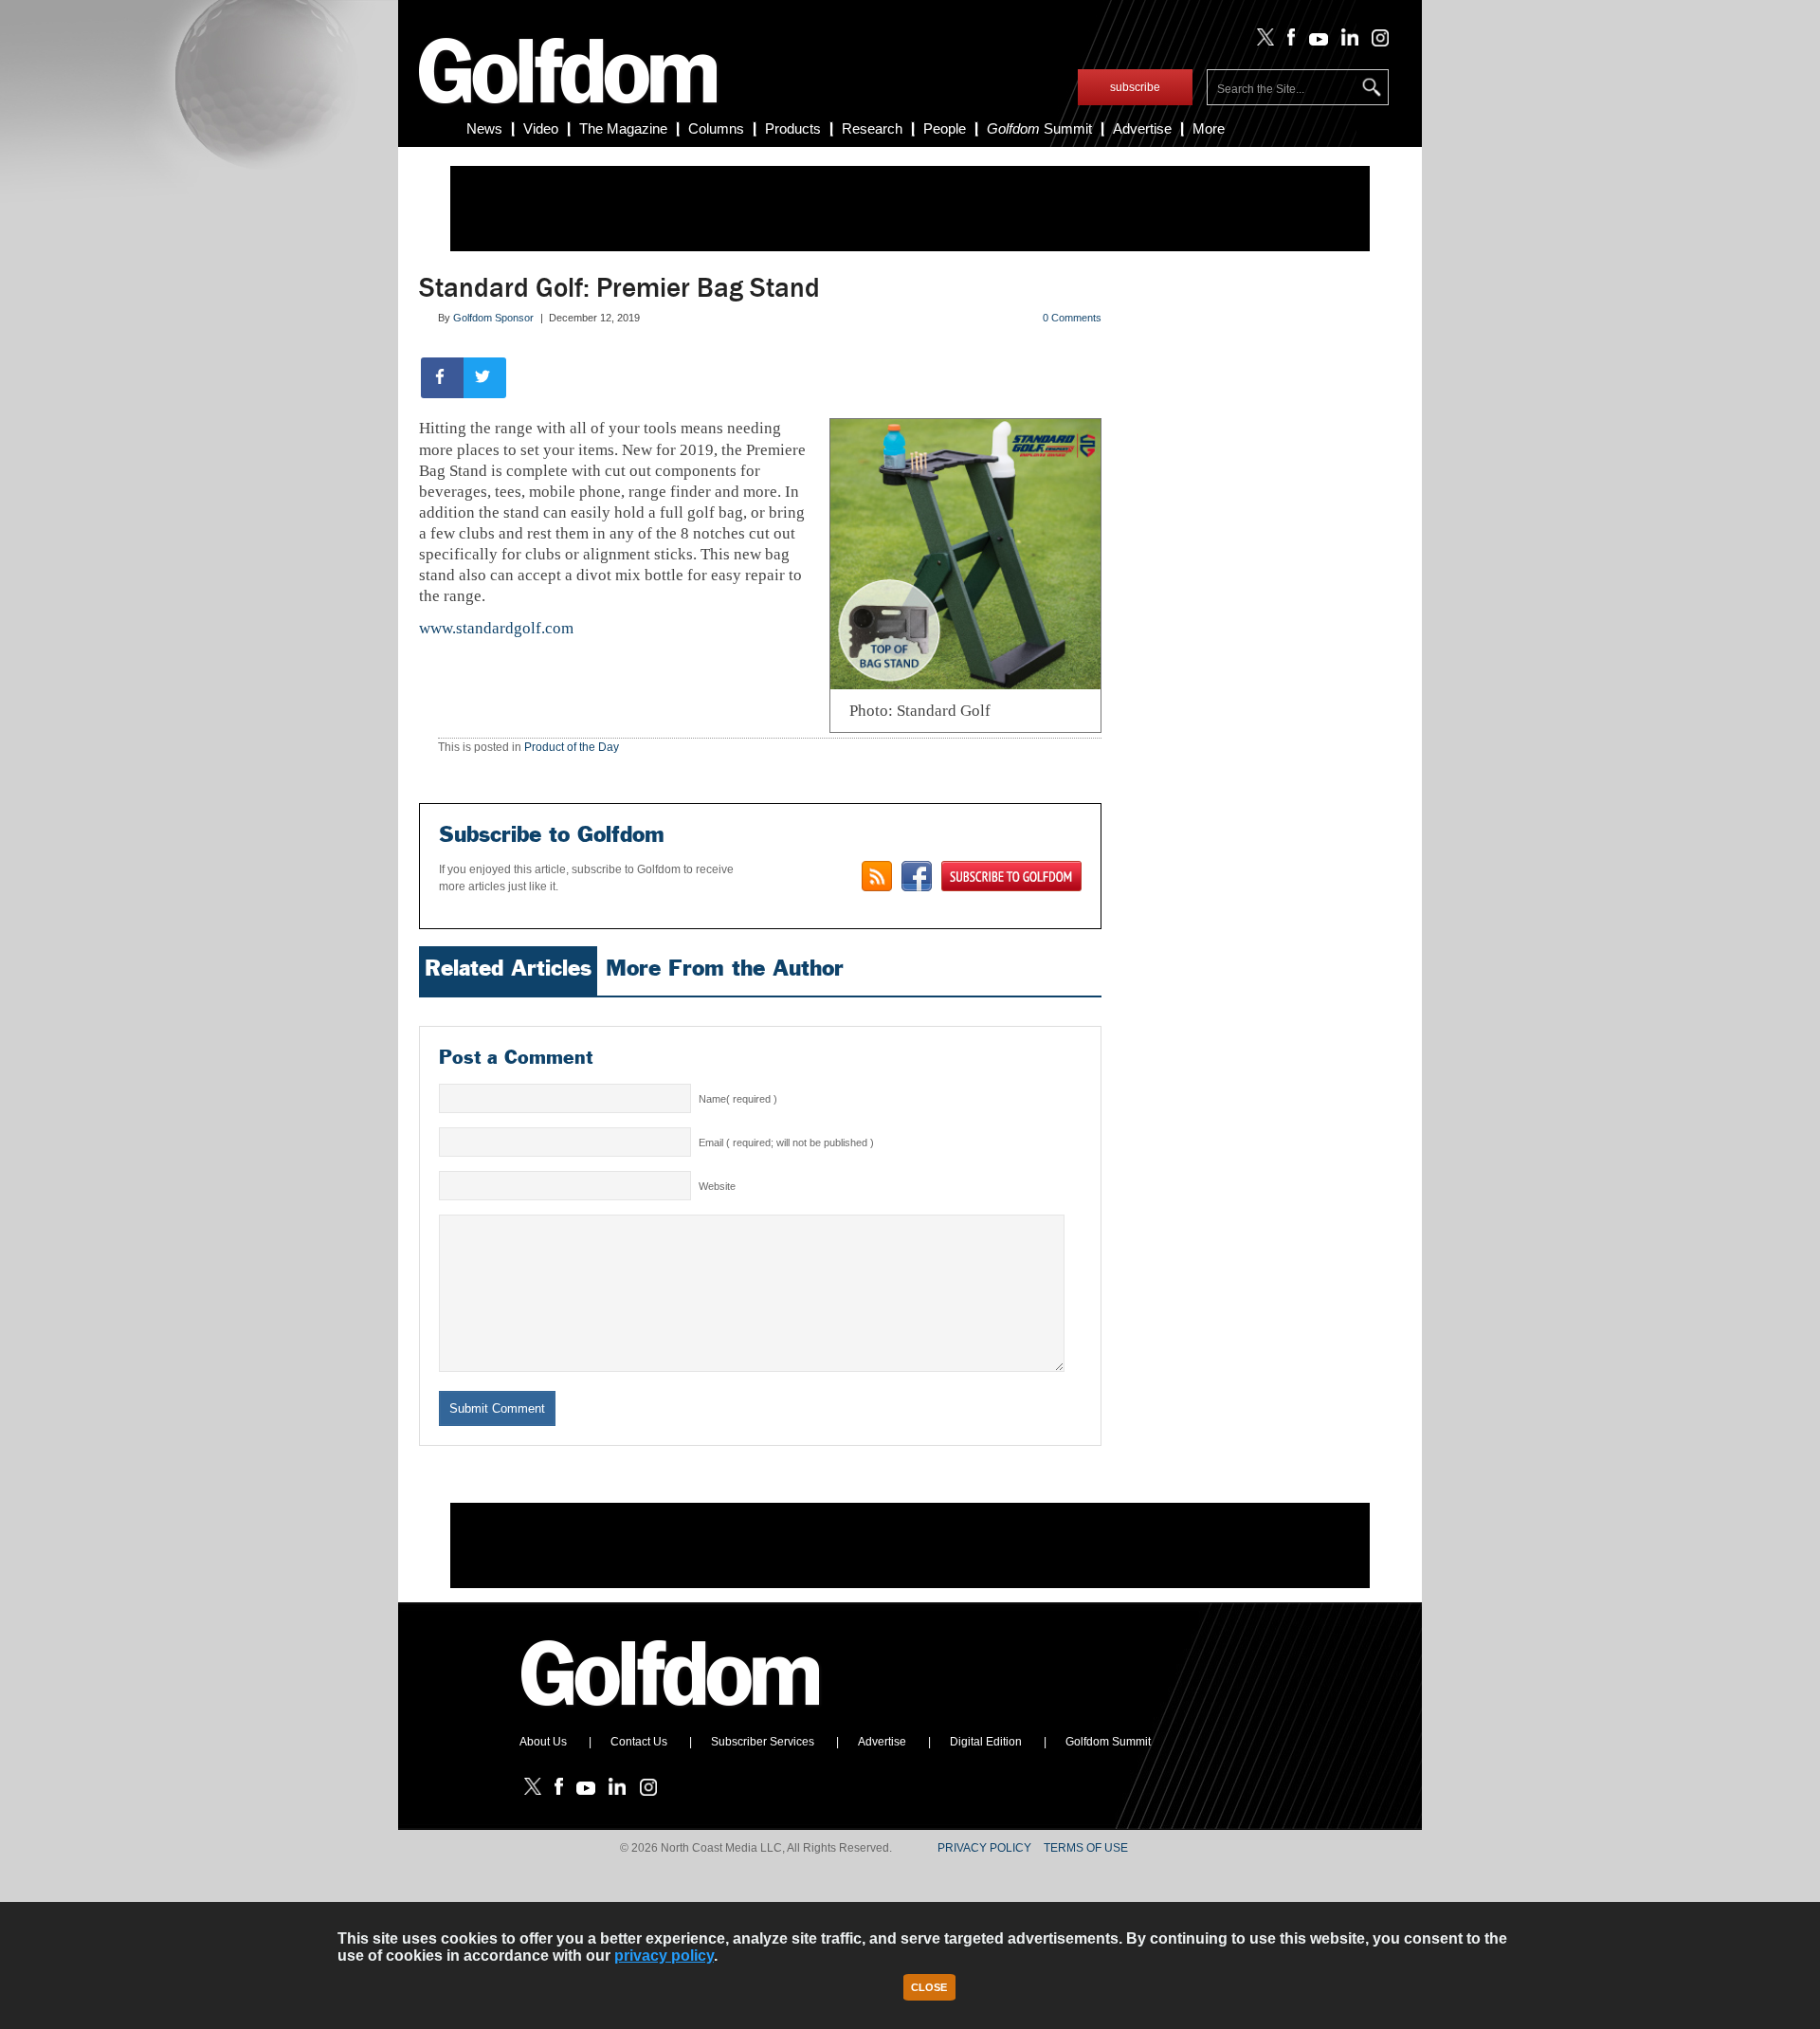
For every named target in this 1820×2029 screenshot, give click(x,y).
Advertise (1142, 128)
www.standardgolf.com (496, 628)
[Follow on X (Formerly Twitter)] (1262, 42)
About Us (543, 1742)
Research (872, 128)
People (945, 128)
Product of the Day (572, 747)
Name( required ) (738, 1099)
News (484, 128)
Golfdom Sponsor (493, 318)
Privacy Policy (984, 1848)
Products (793, 128)
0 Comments (1072, 318)
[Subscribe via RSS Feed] (877, 876)
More (1209, 128)
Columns (716, 128)
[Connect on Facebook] (917, 876)
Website (717, 1186)
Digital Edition (986, 1742)
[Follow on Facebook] (1288, 42)
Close (929, 1987)
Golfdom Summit (1108, 1742)
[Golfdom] (671, 1714)
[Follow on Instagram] (1375, 42)
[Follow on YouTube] (1314, 42)
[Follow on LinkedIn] (1347, 42)
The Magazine (623, 128)
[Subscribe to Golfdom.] (1011, 876)
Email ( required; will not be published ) (786, 1142)
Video (541, 128)
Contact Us (639, 1742)
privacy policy (664, 1956)
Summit (1039, 128)
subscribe (1135, 87)
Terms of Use (1086, 1848)
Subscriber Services (763, 1742)
